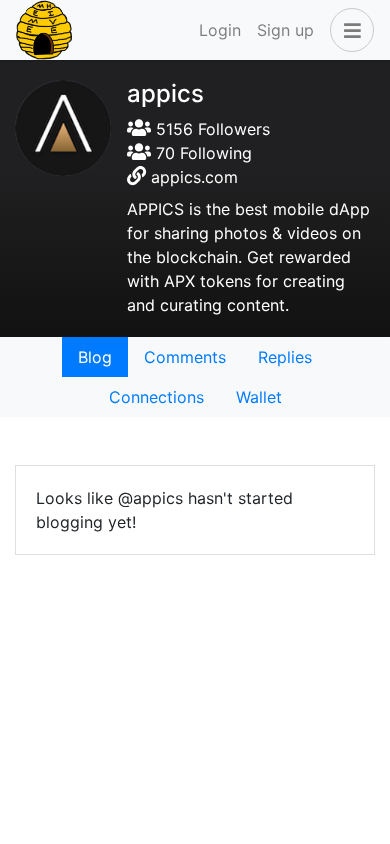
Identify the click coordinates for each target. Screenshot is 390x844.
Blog (95, 357)
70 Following (201, 153)
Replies (285, 357)
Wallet (259, 397)
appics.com (194, 177)
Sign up (285, 30)
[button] (348, 30)
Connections (156, 397)
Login (220, 30)
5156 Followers (210, 129)
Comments (185, 357)
